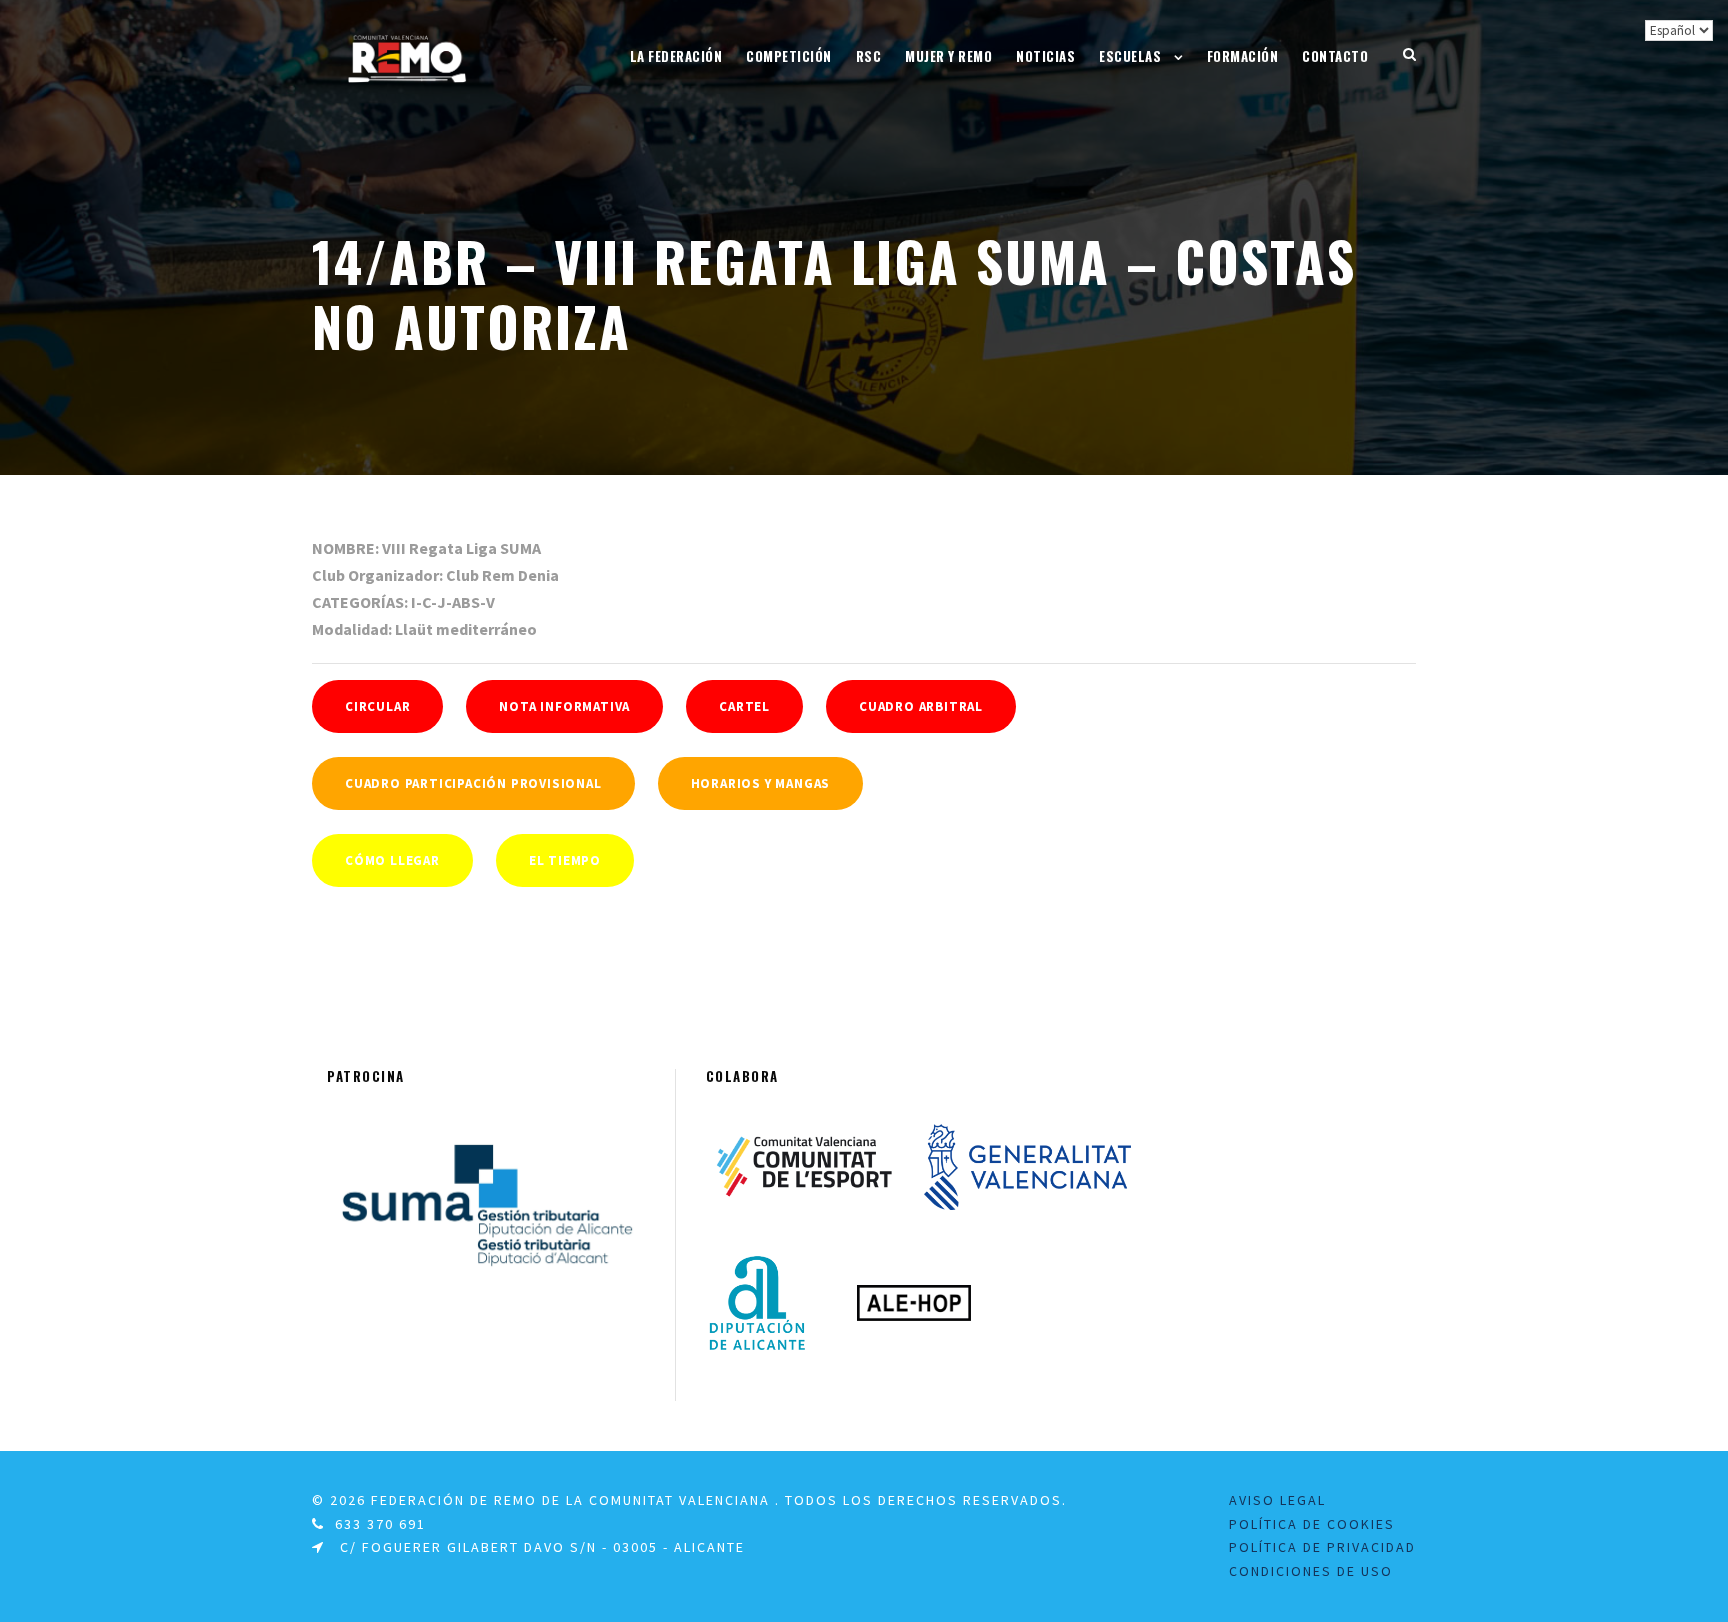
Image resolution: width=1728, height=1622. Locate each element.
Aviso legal (1277, 1500)
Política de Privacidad (1322, 1547)
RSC (869, 56)
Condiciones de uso (1311, 1571)
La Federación (676, 56)
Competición (789, 56)
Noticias (1045, 56)
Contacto (1335, 56)
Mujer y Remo (948, 56)
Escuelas (1130, 56)
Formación (1243, 56)
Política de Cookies (1312, 1524)
